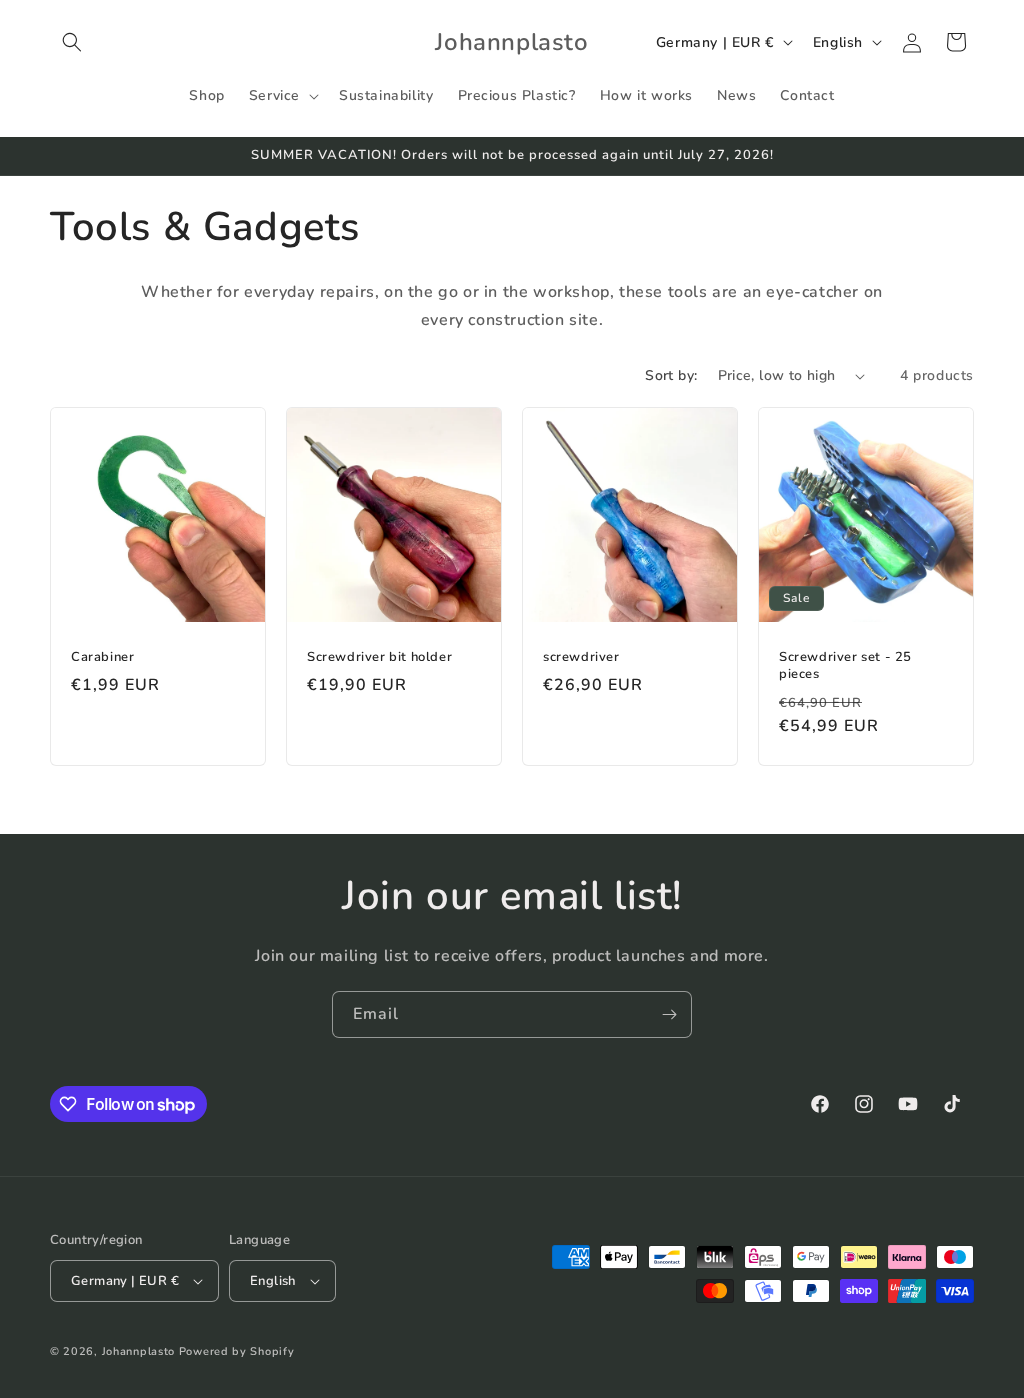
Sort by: (671, 375)
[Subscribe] (669, 1014)
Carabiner (102, 657)
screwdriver (581, 657)
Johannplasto (138, 1351)
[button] (72, 42)
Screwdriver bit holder (379, 657)
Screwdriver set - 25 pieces (845, 666)
